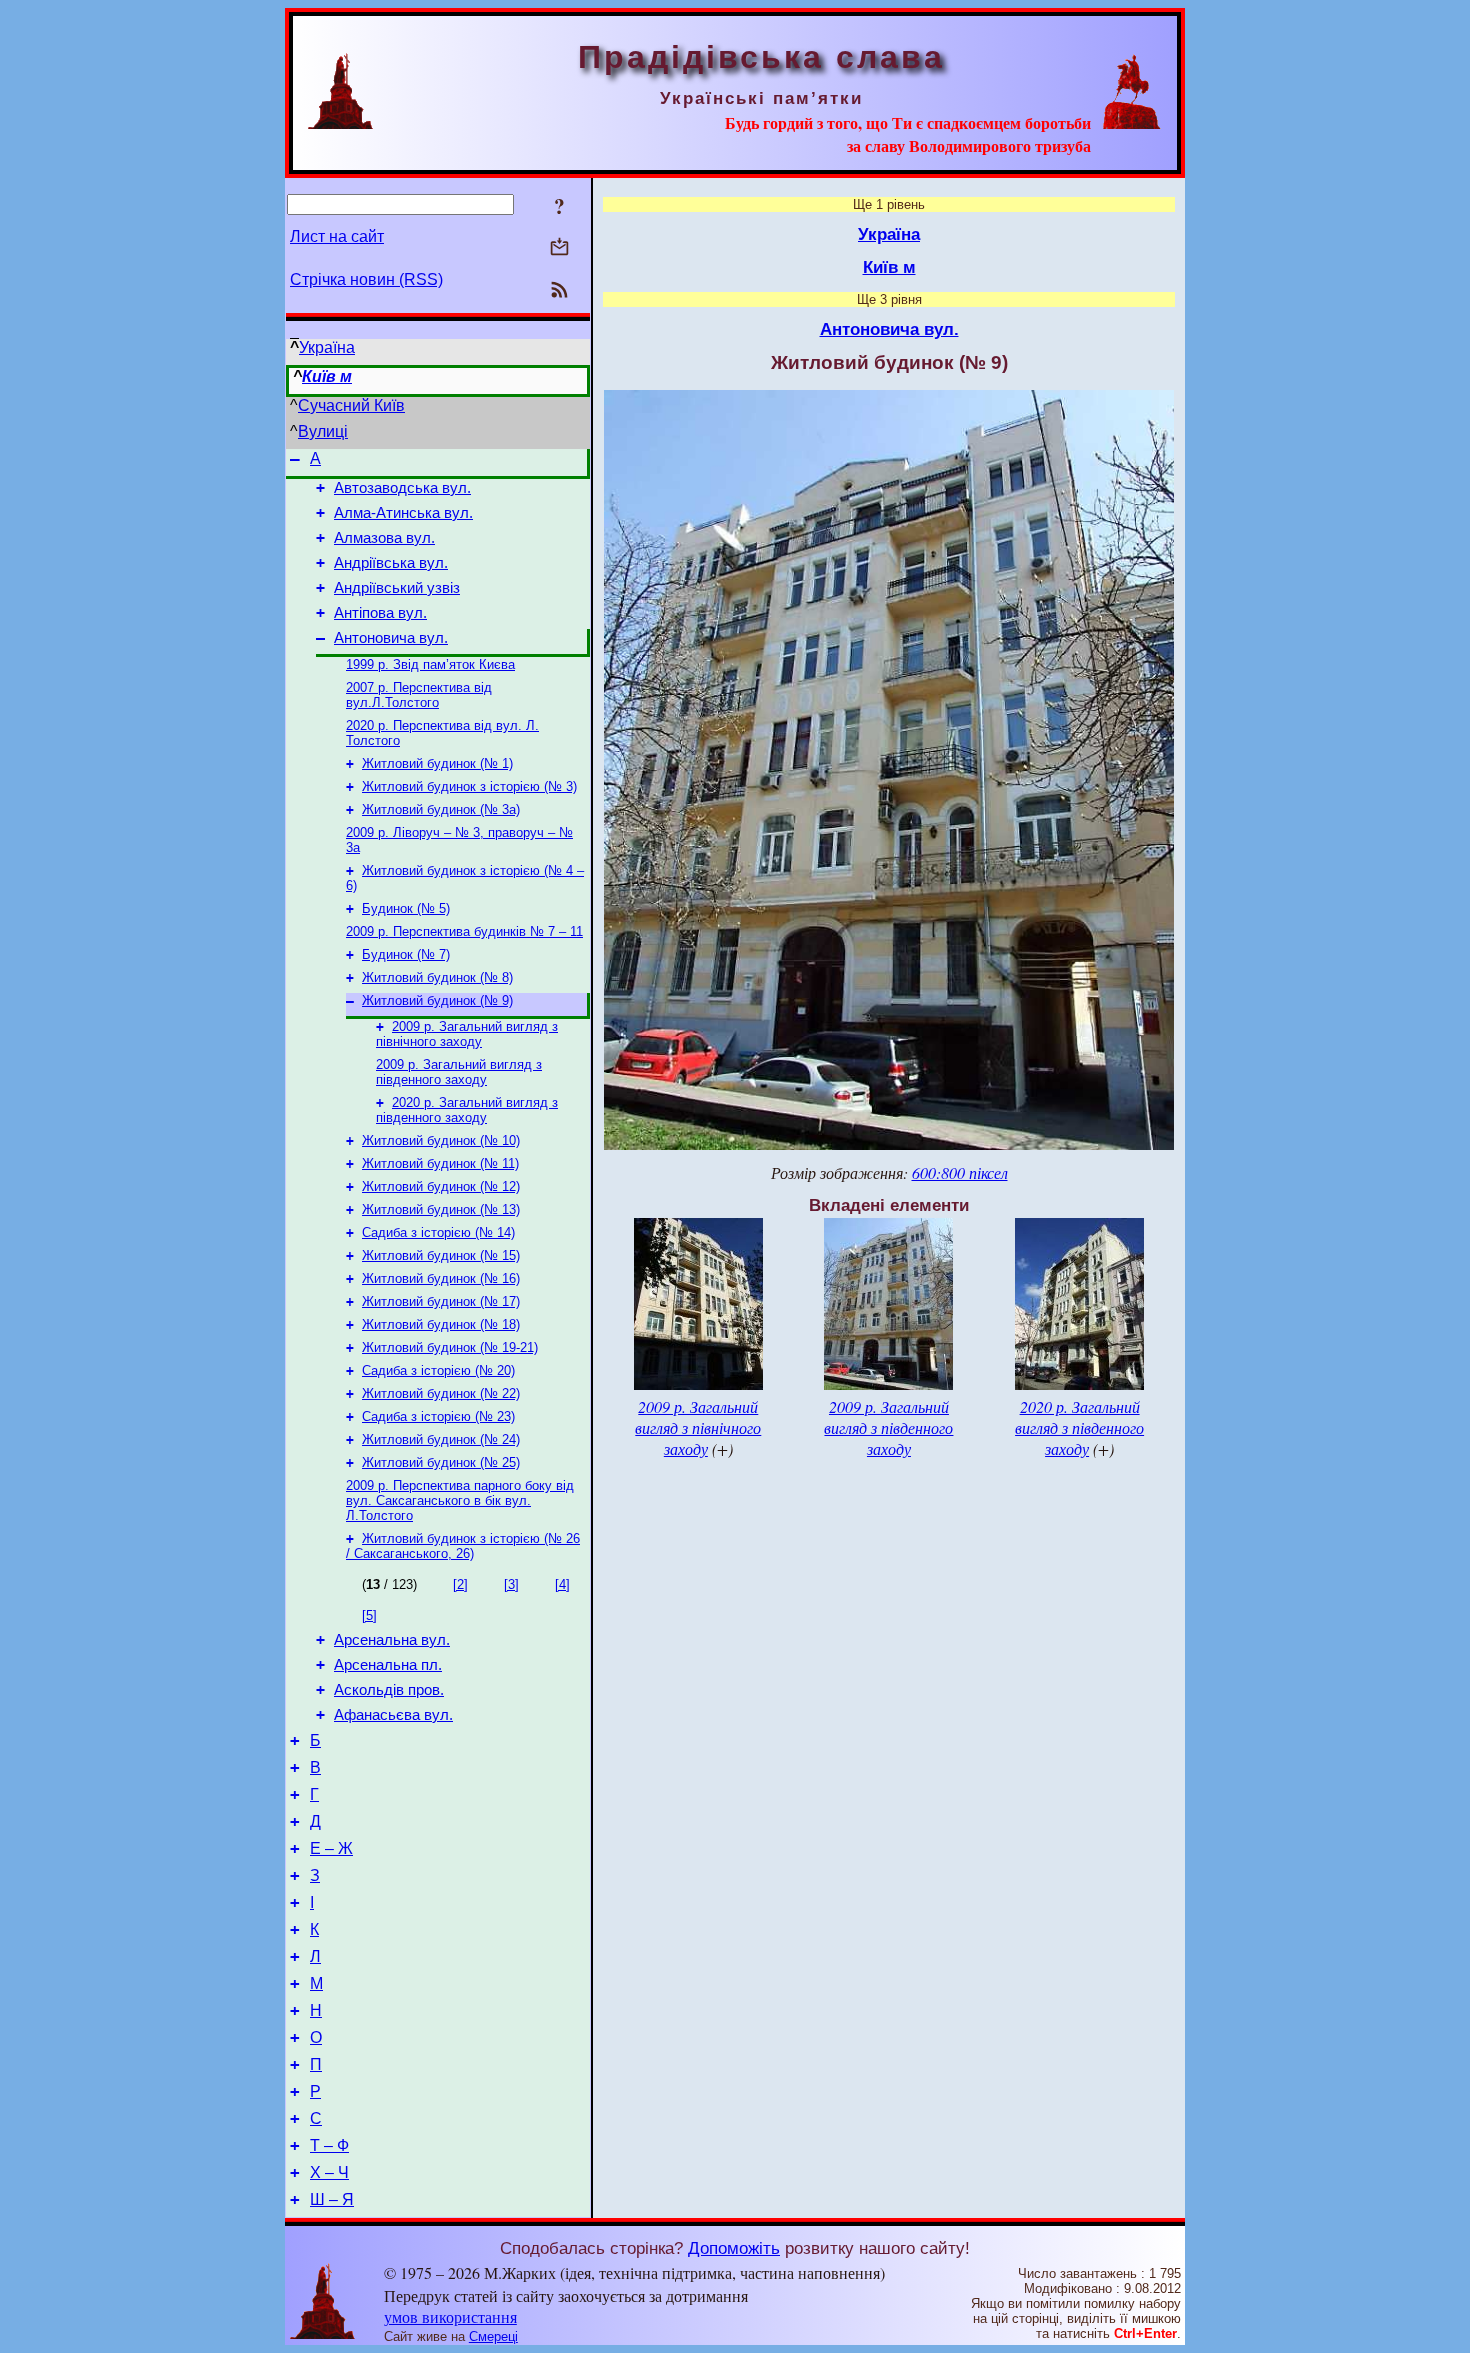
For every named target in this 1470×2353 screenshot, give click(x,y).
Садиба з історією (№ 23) (438, 1416)
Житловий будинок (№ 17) (441, 1301)
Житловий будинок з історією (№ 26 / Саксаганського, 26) (463, 1546)
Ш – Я (332, 2199)
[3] (511, 1584)
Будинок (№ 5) (406, 908)
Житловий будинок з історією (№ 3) (469, 786)
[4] (562, 1584)
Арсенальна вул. (392, 1640)
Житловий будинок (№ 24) (441, 1439)
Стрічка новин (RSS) (366, 279)
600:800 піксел (960, 1172)
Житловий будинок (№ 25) (441, 1462)
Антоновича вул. (391, 638)
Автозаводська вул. (402, 488)
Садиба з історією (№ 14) (438, 1232)
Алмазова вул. (384, 538)
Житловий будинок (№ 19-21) (450, 1347)
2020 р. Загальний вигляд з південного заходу (467, 1110)
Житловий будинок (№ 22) (441, 1393)
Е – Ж (331, 1848)
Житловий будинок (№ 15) (441, 1255)
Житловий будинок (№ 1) (437, 763)
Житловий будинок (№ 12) (441, 1186)
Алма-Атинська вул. (403, 513)
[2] (460, 1584)
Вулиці (323, 431)
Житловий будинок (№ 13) (441, 1209)
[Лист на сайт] (559, 248)
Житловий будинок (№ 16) (441, 1278)
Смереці (493, 2336)
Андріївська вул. (391, 563)
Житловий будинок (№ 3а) (441, 809)
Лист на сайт (337, 236)
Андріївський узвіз (397, 588)
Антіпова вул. (380, 613)
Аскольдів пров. (389, 1690)
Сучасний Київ (351, 405)
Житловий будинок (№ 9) (437, 1000)
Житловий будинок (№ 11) (440, 1163)
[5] (369, 1615)
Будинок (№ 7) (406, 954)
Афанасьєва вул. (393, 1715)
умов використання (450, 2316)
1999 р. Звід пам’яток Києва (430, 664)
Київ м (327, 376)
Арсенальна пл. (388, 1665)
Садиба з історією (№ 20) (438, 1370)
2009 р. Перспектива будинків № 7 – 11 (464, 931)
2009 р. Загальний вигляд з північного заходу (467, 1034)
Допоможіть (734, 2248)
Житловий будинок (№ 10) (441, 1140)
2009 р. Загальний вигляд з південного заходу (459, 1072)
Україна (327, 347)
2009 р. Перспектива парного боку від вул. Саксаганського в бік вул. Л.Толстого (460, 1500)
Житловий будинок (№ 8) (437, 977)
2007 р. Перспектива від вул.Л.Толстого (419, 695)
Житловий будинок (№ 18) (441, 1324)
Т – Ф (329, 2145)
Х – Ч (329, 2172)
